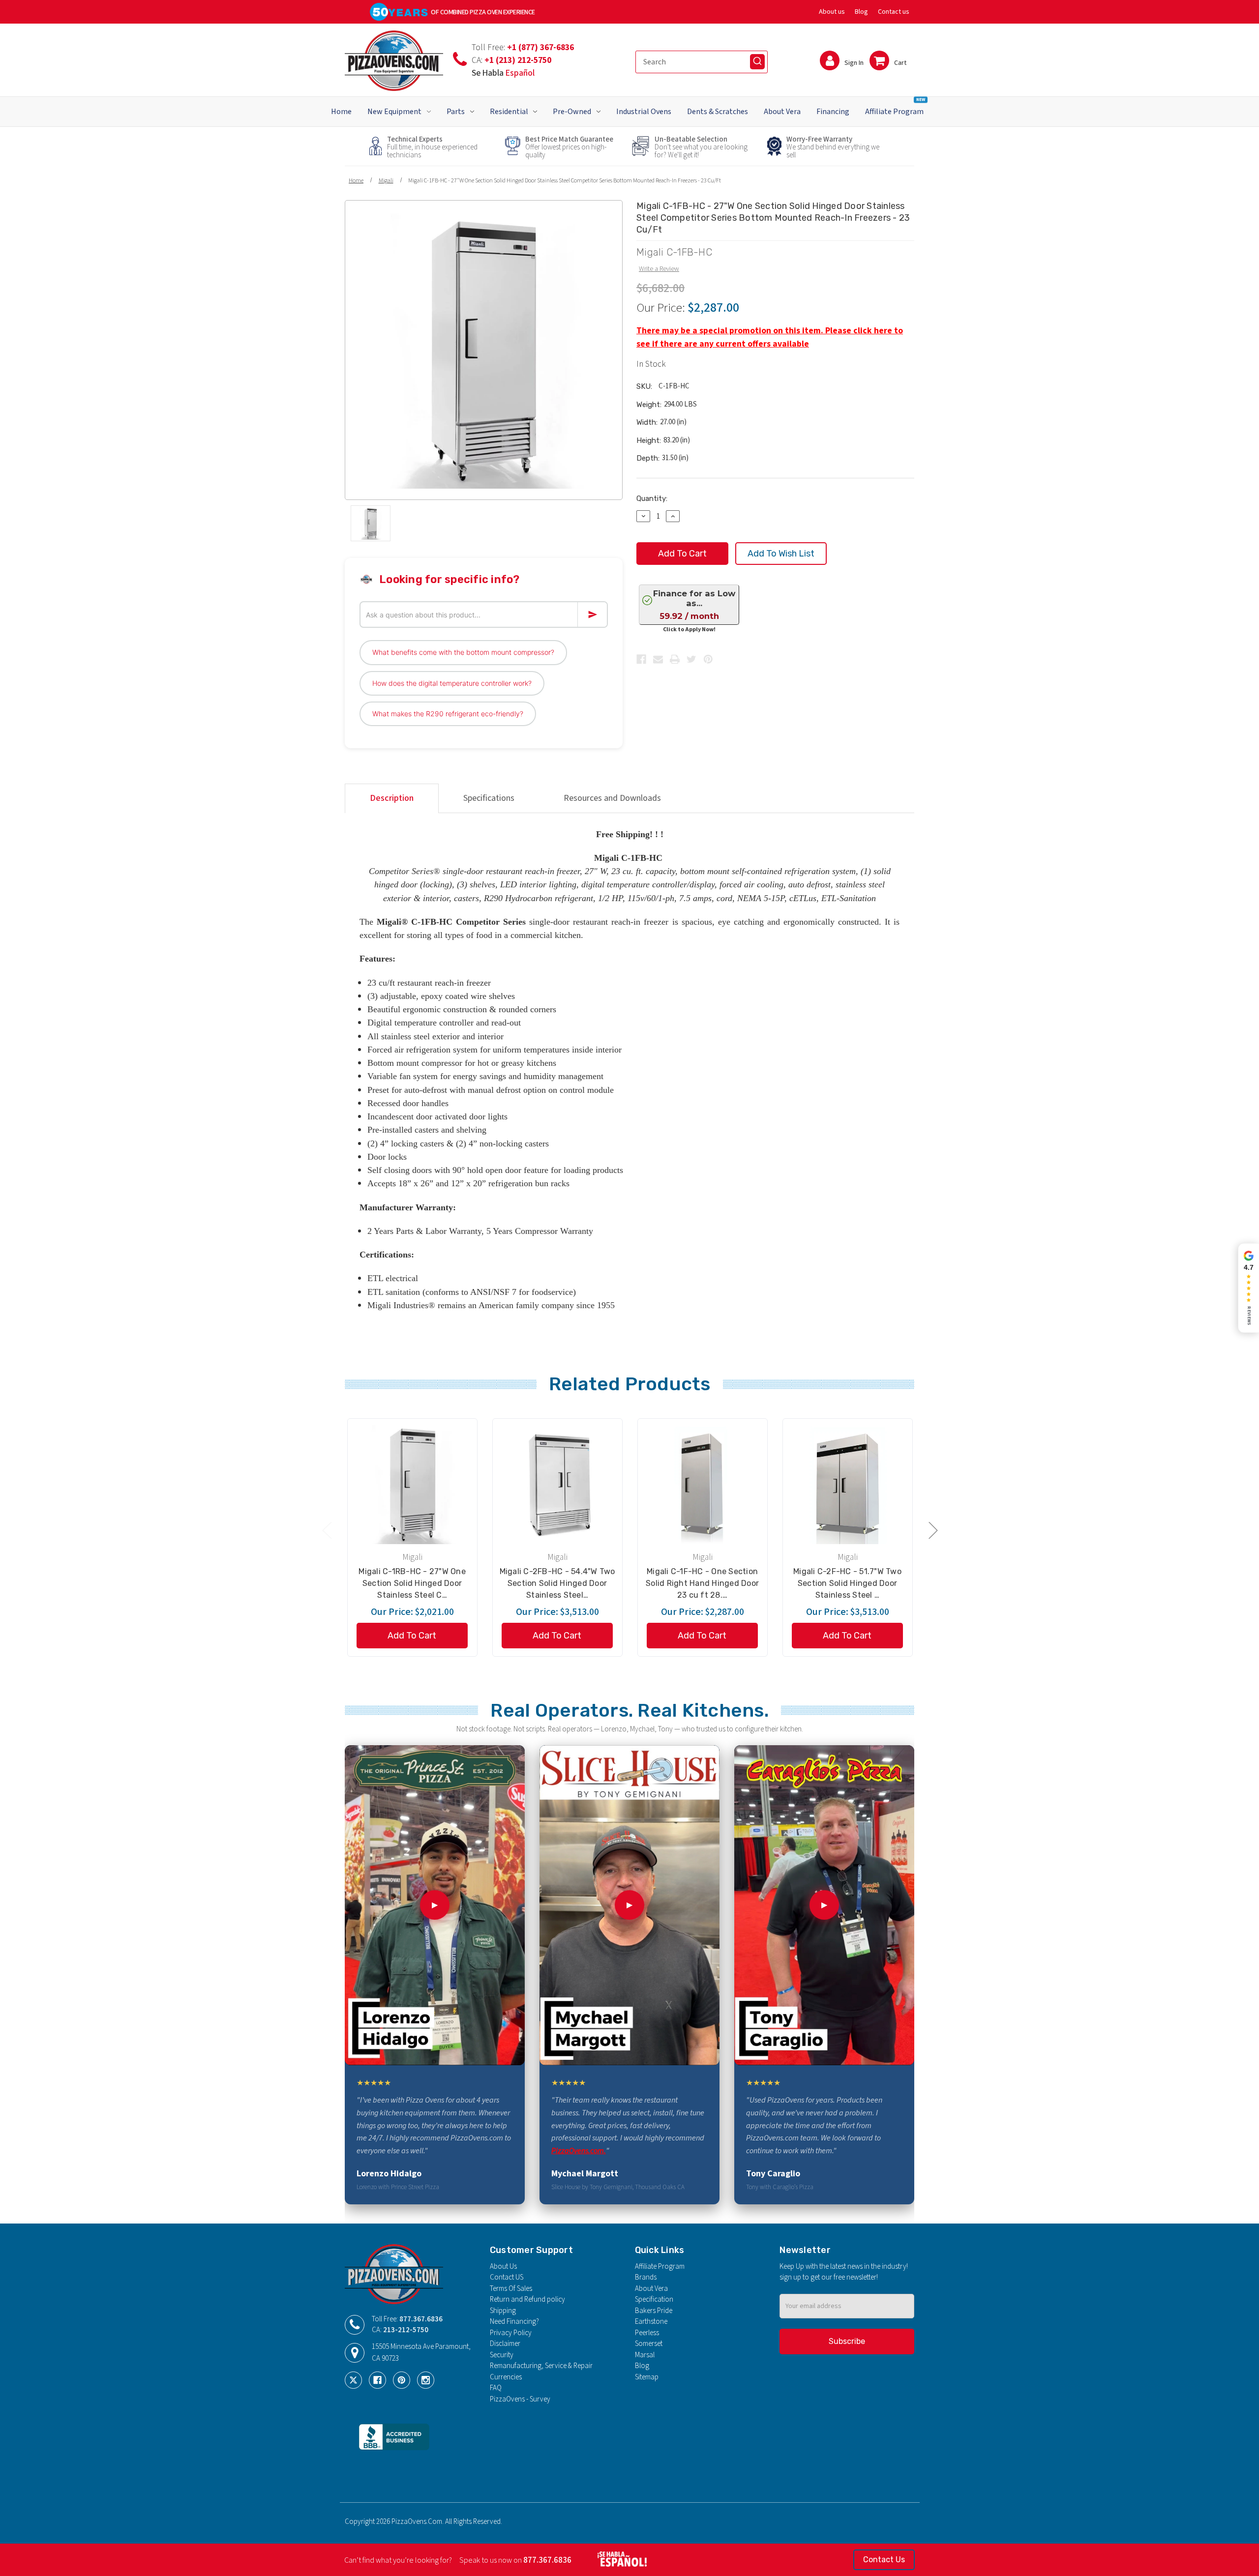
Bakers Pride (654, 2311)
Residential (509, 112)
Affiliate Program (895, 107)
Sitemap (647, 2377)
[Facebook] (641, 659)
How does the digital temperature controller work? (452, 683)
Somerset (649, 2344)
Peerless (647, 2333)
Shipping (503, 2311)
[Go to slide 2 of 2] (327, 1530)
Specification (654, 2299)
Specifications (489, 798)
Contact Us (884, 2560)
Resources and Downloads (612, 798)
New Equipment (394, 112)
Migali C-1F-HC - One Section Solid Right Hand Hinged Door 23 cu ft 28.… (702, 1583)
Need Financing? (514, 2322)
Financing (833, 112)
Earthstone (651, 2322)
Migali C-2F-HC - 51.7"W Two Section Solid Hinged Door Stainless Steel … (847, 1583)
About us (832, 12)
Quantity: (652, 498)
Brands (646, 2277)
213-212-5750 (406, 2330)
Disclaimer (505, 2344)
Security (502, 2355)
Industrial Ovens (644, 112)
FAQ (496, 2388)
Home (341, 112)
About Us (503, 2267)
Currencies (506, 2377)
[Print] (675, 659)
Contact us (894, 12)
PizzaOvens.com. (579, 2151)
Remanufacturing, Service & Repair (541, 2366)
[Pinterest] (708, 659)
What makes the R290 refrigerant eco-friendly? (448, 714)
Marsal (645, 2355)
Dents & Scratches (718, 112)
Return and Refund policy (527, 2299)
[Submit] (757, 61)
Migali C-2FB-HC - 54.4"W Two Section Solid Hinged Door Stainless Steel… (557, 1583)
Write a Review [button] (659, 269)
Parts (456, 112)
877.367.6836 (421, 2319)
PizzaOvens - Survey (520, 2399)
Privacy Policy (511, 2333)
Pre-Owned (572, 112)
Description (392, 798)
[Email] (658, 659)
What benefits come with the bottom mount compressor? (463, 652)
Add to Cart (412, 1636)
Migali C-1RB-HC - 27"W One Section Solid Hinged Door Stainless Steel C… (412, 1583)
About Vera (782, 112)
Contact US (507, 2277)
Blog (861, 12)
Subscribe (847, 2341)
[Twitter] (691, 659)
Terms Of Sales (511, 2289)
